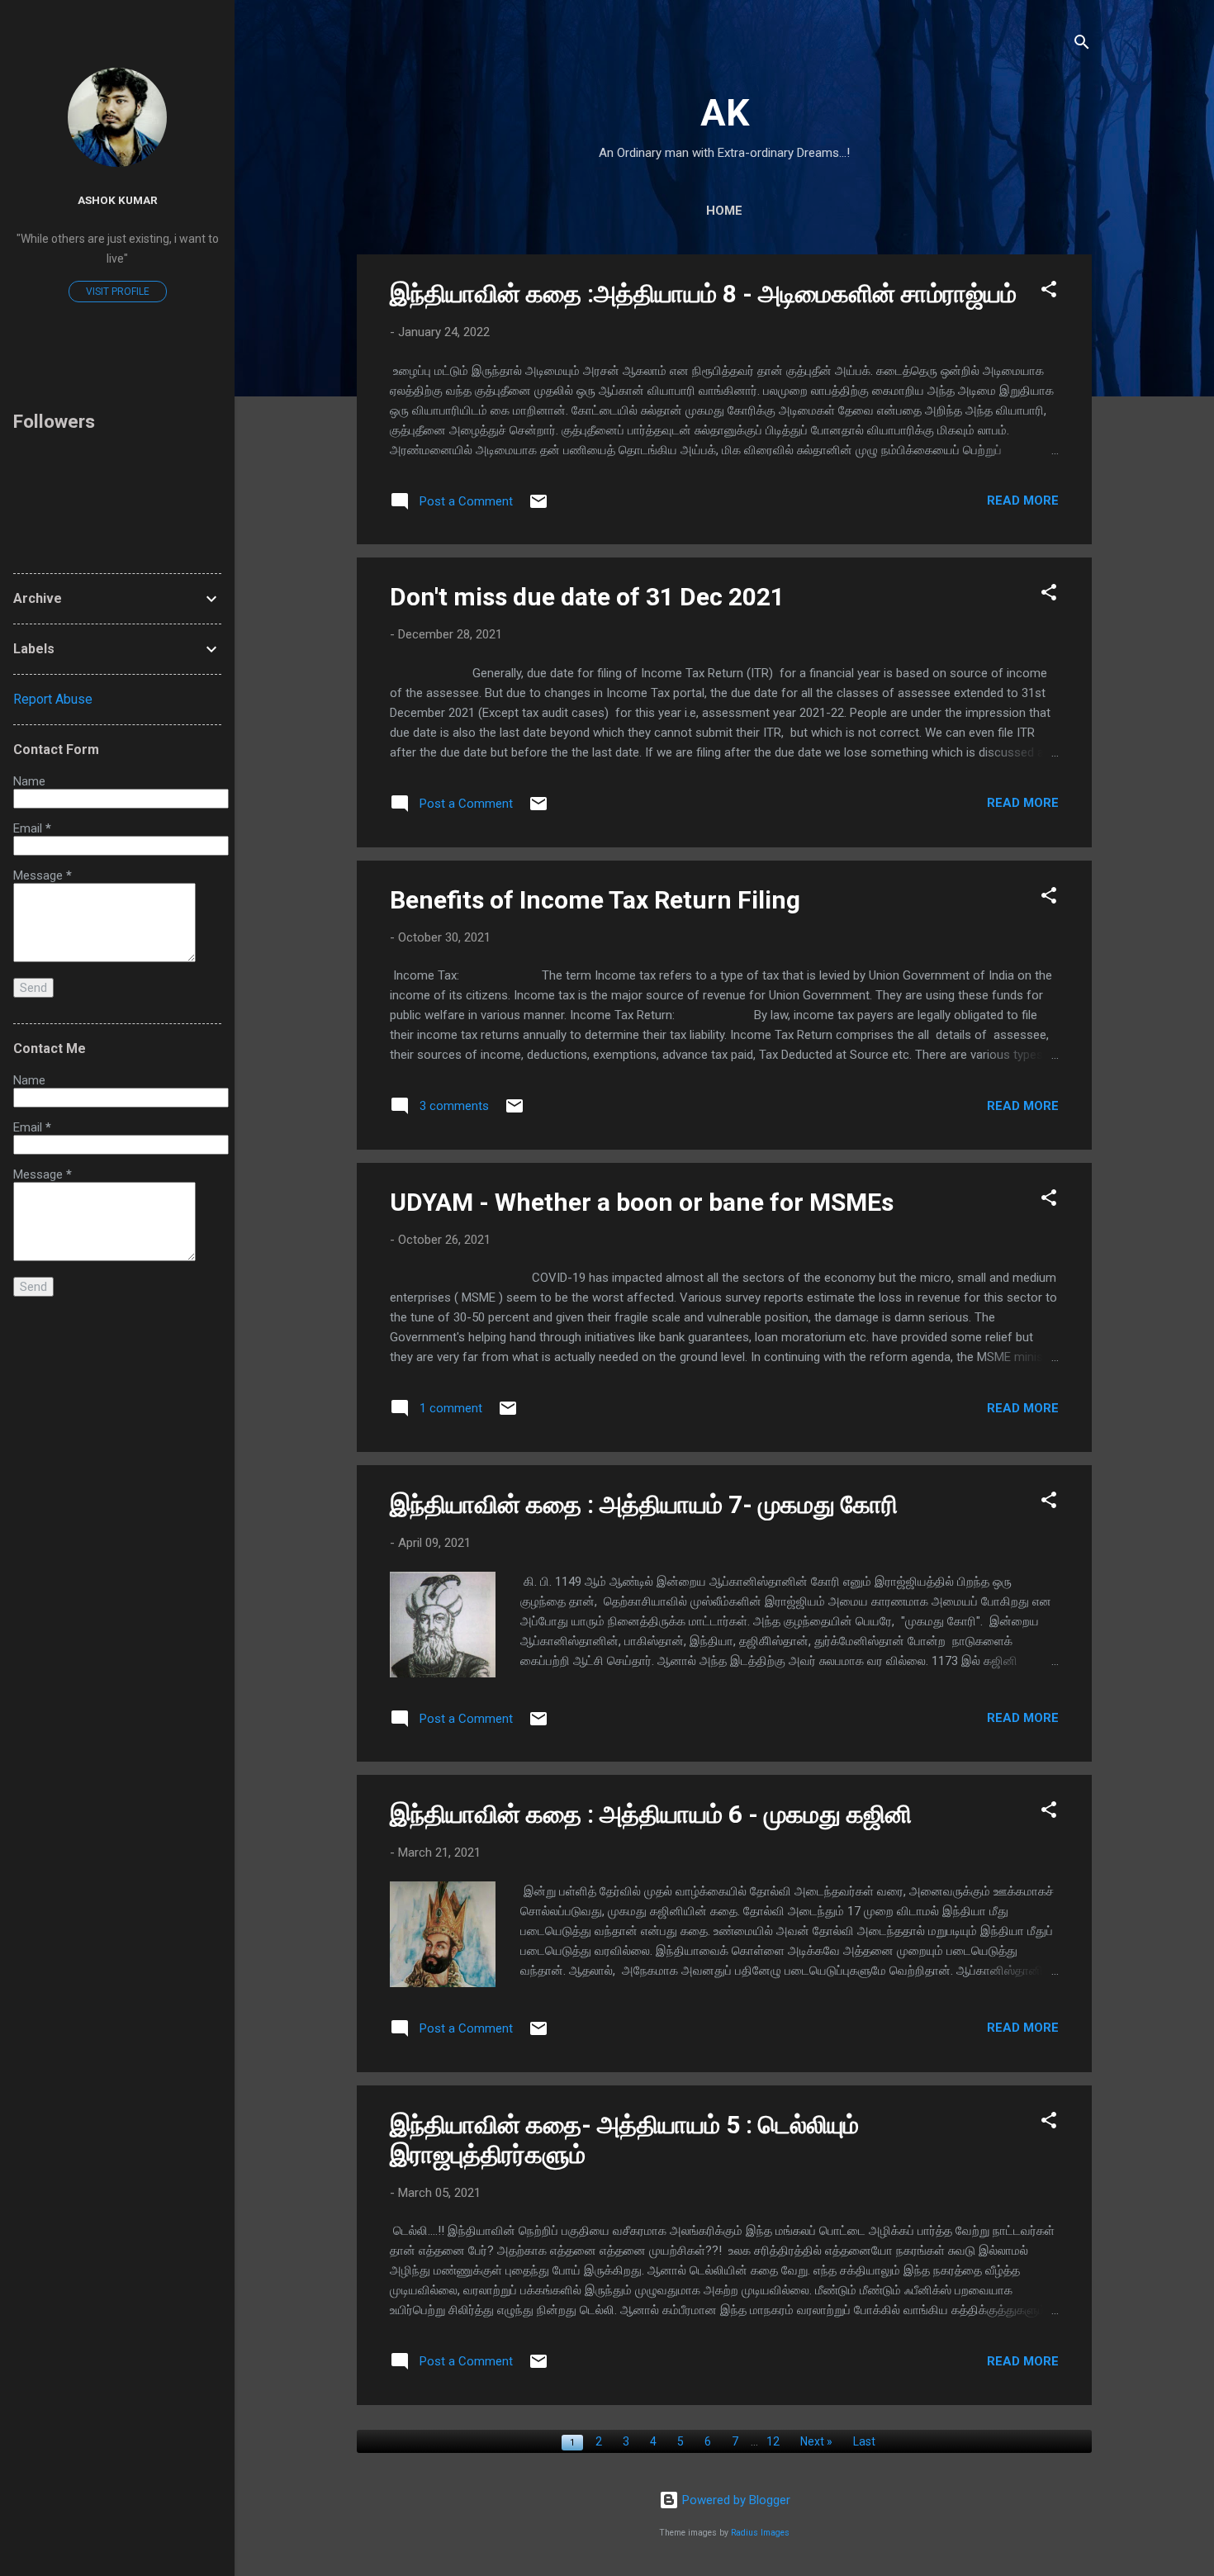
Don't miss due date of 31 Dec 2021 (587, 597)
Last (864, 2441)
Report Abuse (53, 699)
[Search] (1082, 45)
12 (773, 2441)
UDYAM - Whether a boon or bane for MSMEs (642, 1202)
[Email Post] (538, 507)
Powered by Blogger (735, 2500)
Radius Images (760, 2533)
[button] (1049, 292)
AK (725, 113)
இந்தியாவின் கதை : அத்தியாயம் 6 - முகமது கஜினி (651, 1814)
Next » (816, 2441)
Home (724, 211)
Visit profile (118, 292)
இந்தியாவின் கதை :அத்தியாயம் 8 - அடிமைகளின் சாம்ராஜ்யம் (703, 294)
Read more (1023, 500)
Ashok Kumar (118, 200)
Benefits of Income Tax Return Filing (595, 900)
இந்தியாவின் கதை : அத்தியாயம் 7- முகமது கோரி (644, 1504)
